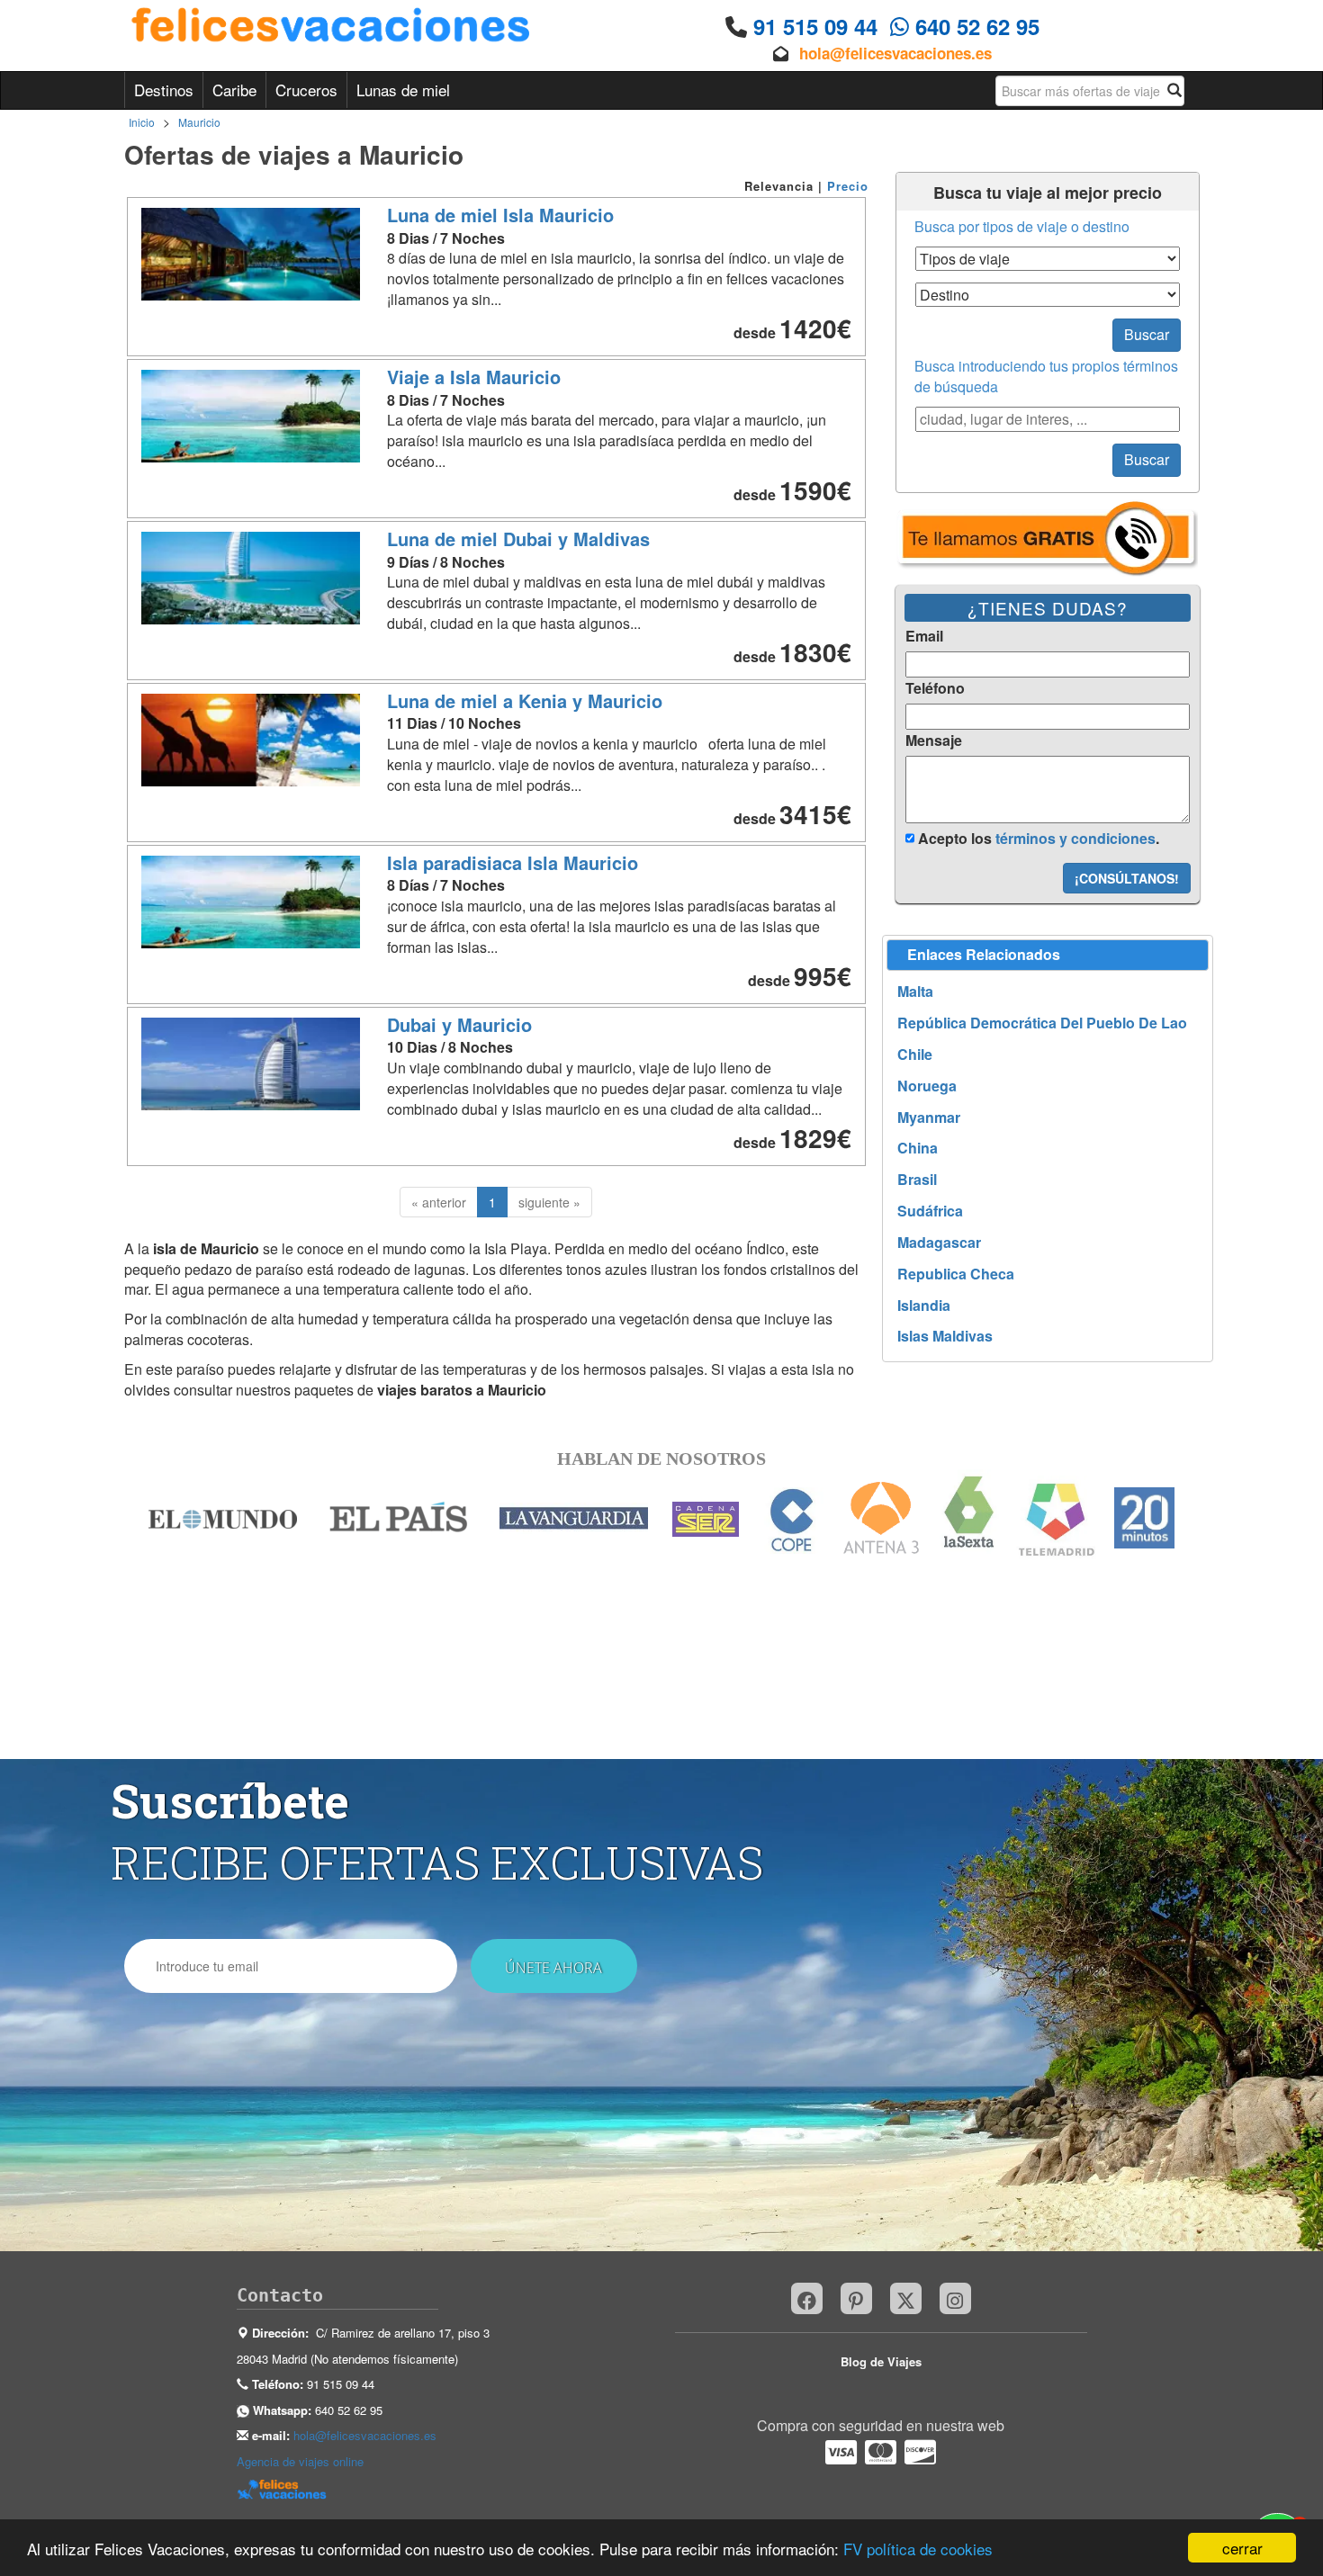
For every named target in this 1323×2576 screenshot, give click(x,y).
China (918, 1148)
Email (924, 636)
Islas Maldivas (945, 1336)
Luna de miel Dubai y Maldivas (518, 539)
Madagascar (939, 1243)
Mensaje (934, 740)
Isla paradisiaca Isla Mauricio (513, 862)
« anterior (439, 1202)
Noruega (927, 1086)
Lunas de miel (403, 90)
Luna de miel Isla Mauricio (500, 215)
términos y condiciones (1075, 838)
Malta (915, 992)
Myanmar (929, 1117)
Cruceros (306, 90)
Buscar (1147, 334)
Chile (915, 1055)
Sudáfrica (930, 1211)
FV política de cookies (918, 2549)
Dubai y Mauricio (459, 1024)
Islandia (924, 1306)
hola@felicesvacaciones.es (895, 53)
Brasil (917, 1180)
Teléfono (935, 688)
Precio (848, 186)
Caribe (234, 90)
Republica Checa (956, 1274)
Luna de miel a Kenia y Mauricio (525, 700)
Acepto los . (1037, 838)
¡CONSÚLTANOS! (1127, 878)
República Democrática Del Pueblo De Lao (1042, 1023)
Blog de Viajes (881, 2361)
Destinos (164, 90)
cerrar (1242, 2548)
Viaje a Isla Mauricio (474, 377)
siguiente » (549, 1202)
